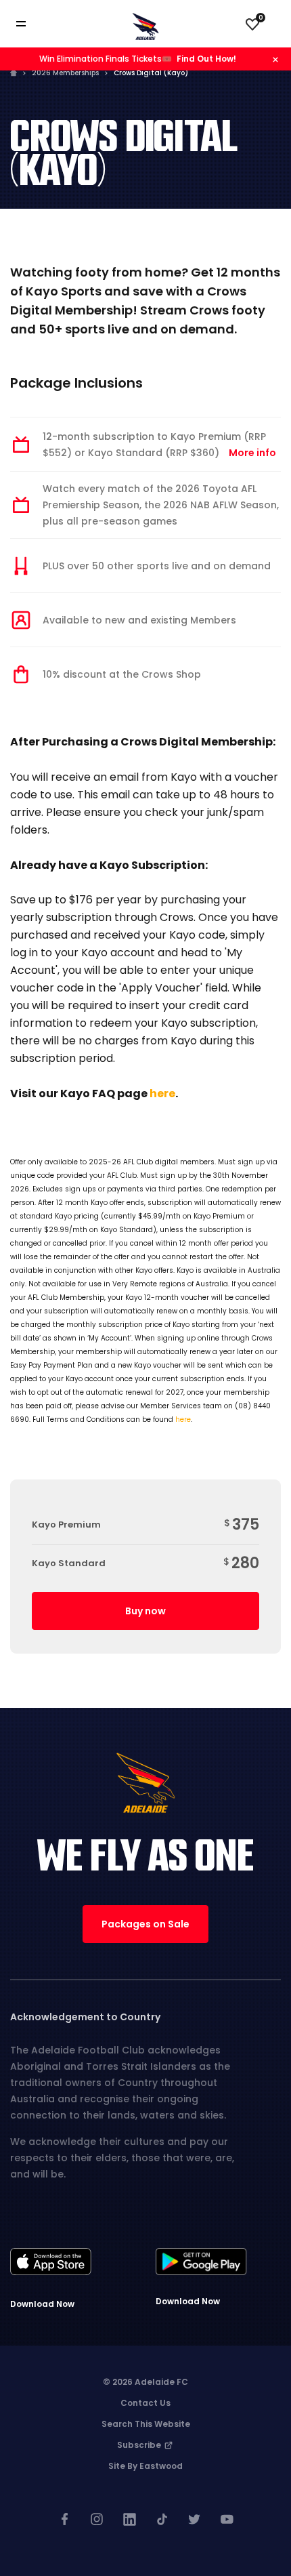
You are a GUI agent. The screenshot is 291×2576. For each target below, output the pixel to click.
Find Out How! (206, 59)
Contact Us (145, 2403)
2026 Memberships (65, 73)
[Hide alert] (275, 59)
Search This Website (146, 2424)
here (162, 1093)
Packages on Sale (145, 1924)
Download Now (42, 2304)
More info (252, 453)
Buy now (145, 1611)
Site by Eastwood (145, 2466)
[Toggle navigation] (30, 24)
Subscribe (140, 2445)
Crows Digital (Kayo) (151, 73)
